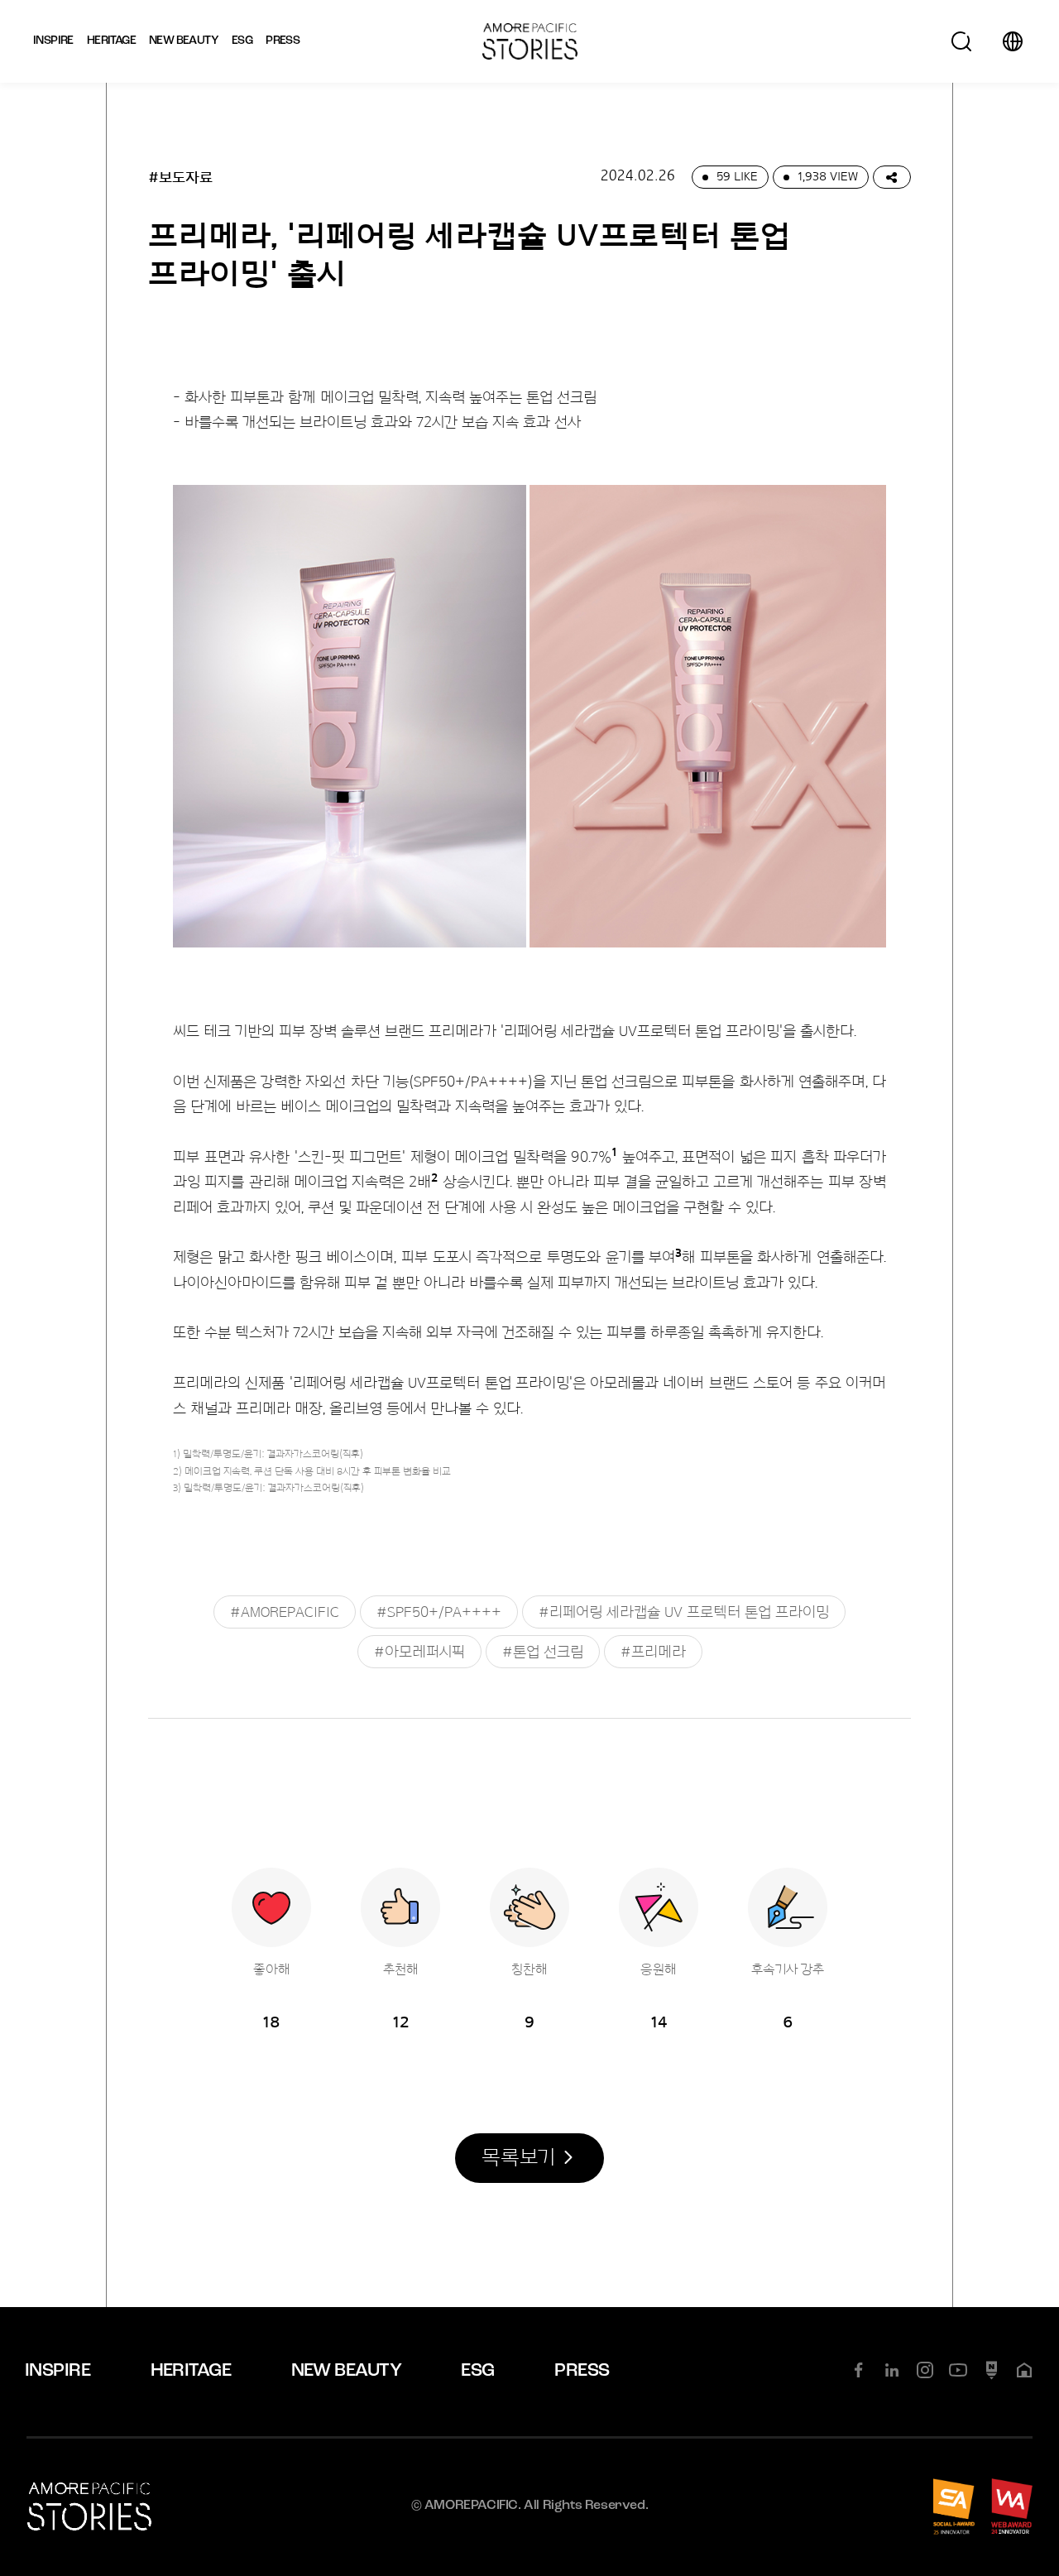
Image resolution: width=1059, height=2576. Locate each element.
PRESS (582, 2371)
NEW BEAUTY (347, 2371)
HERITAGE (191, 2371)
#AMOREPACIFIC (285, 1612)
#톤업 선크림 (543, 1652)
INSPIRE (58, 2371)
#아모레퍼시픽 (419, 1652)
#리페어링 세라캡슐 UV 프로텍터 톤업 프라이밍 (684, 1612)
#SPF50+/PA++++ (439, 1612)
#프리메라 (653, 1652)
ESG (477, 2371)
